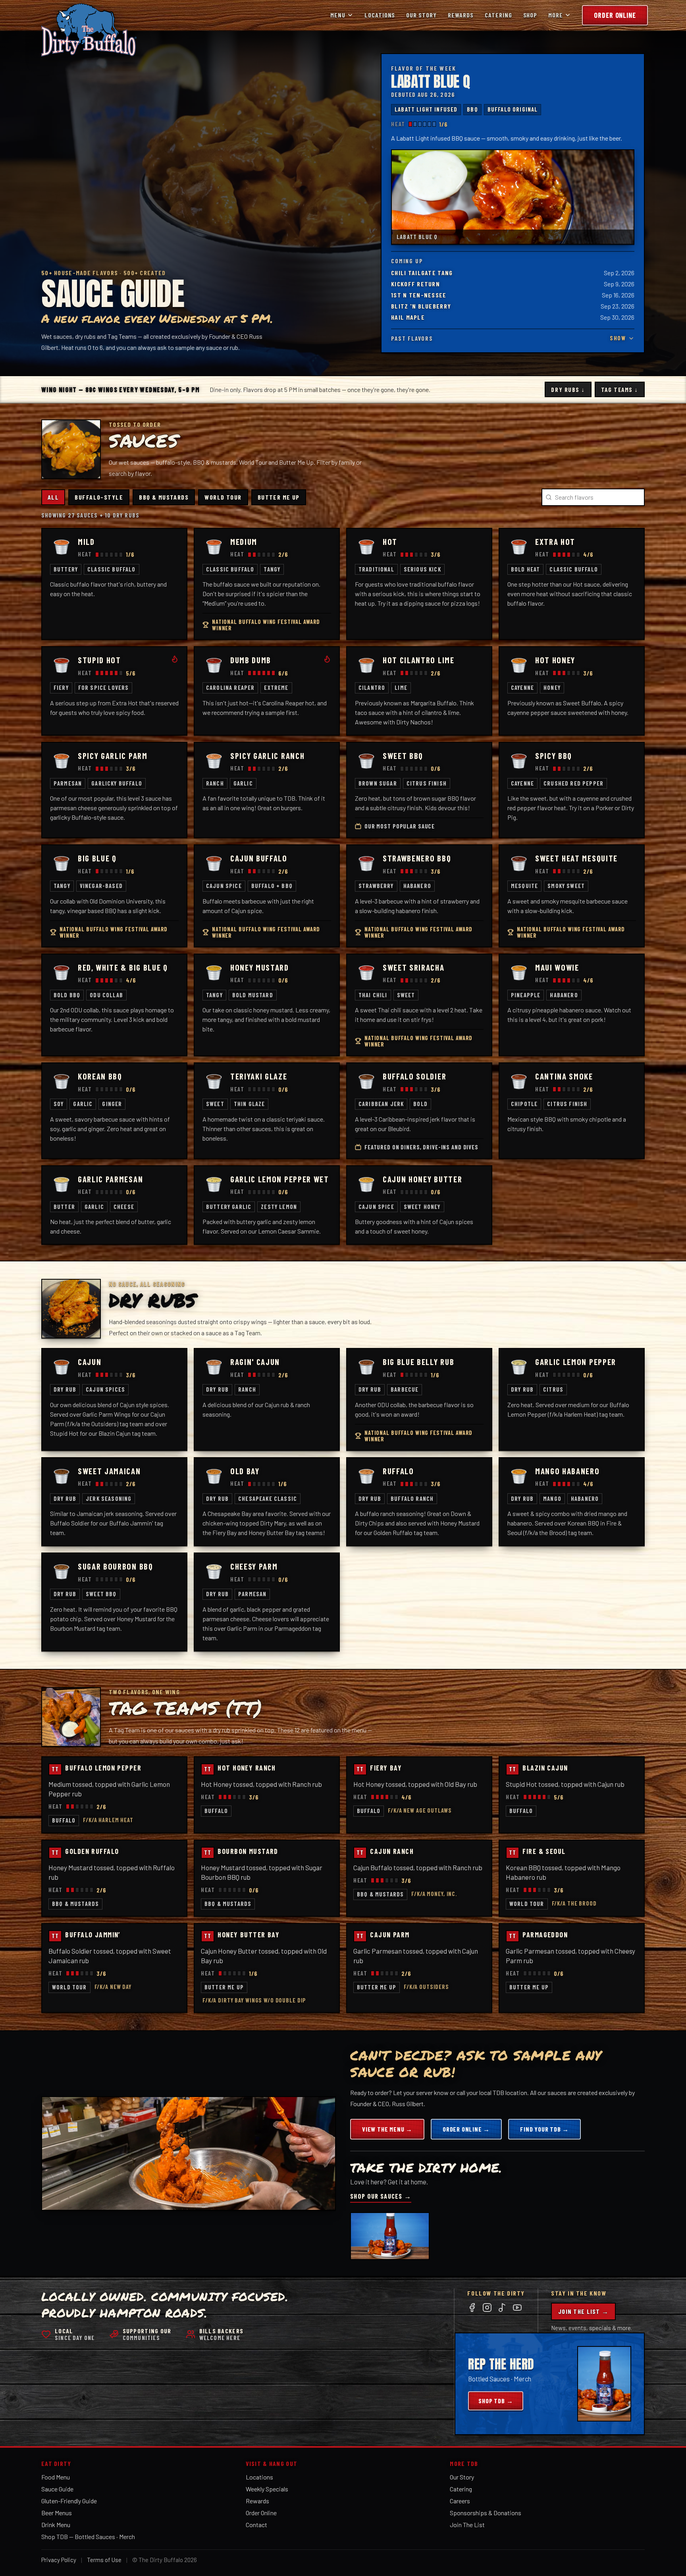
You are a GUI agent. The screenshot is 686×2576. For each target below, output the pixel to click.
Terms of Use (104, 2560)
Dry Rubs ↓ (568, 389)
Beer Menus (57, 2513)
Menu (338, 15)
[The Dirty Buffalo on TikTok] (502, 2308)
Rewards (461, 15)
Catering (498, 15)
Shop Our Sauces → (381, 2196)
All (53, 497)
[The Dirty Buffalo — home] (89, 30)
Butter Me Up (279, 497)
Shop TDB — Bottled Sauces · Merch (88, 2536)
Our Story (421, 15)
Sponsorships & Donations (486, 2513)
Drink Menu (56, 2525)
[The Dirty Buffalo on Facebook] (472, 2308)
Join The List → (583, 2311)
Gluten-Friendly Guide (69, 2501)
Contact (256, 2525)
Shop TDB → (496, 2401)
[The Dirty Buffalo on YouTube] (517, 2308)
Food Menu (56, 2477)
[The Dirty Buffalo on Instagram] (487, 2308)
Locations (380, 15)
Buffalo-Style (99, 497)
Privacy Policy (59, 2560)
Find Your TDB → (544, 2129)
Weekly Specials (267, 2489)
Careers (460, 2501)
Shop (530, 15)
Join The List (467, 2525)
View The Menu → (387, 2129)
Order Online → (466, 2129)
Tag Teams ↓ (620, 389)
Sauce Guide (57, 2489)
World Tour (223, 497)
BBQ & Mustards (164, 497)
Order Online (615, 15)
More (556, 15)
